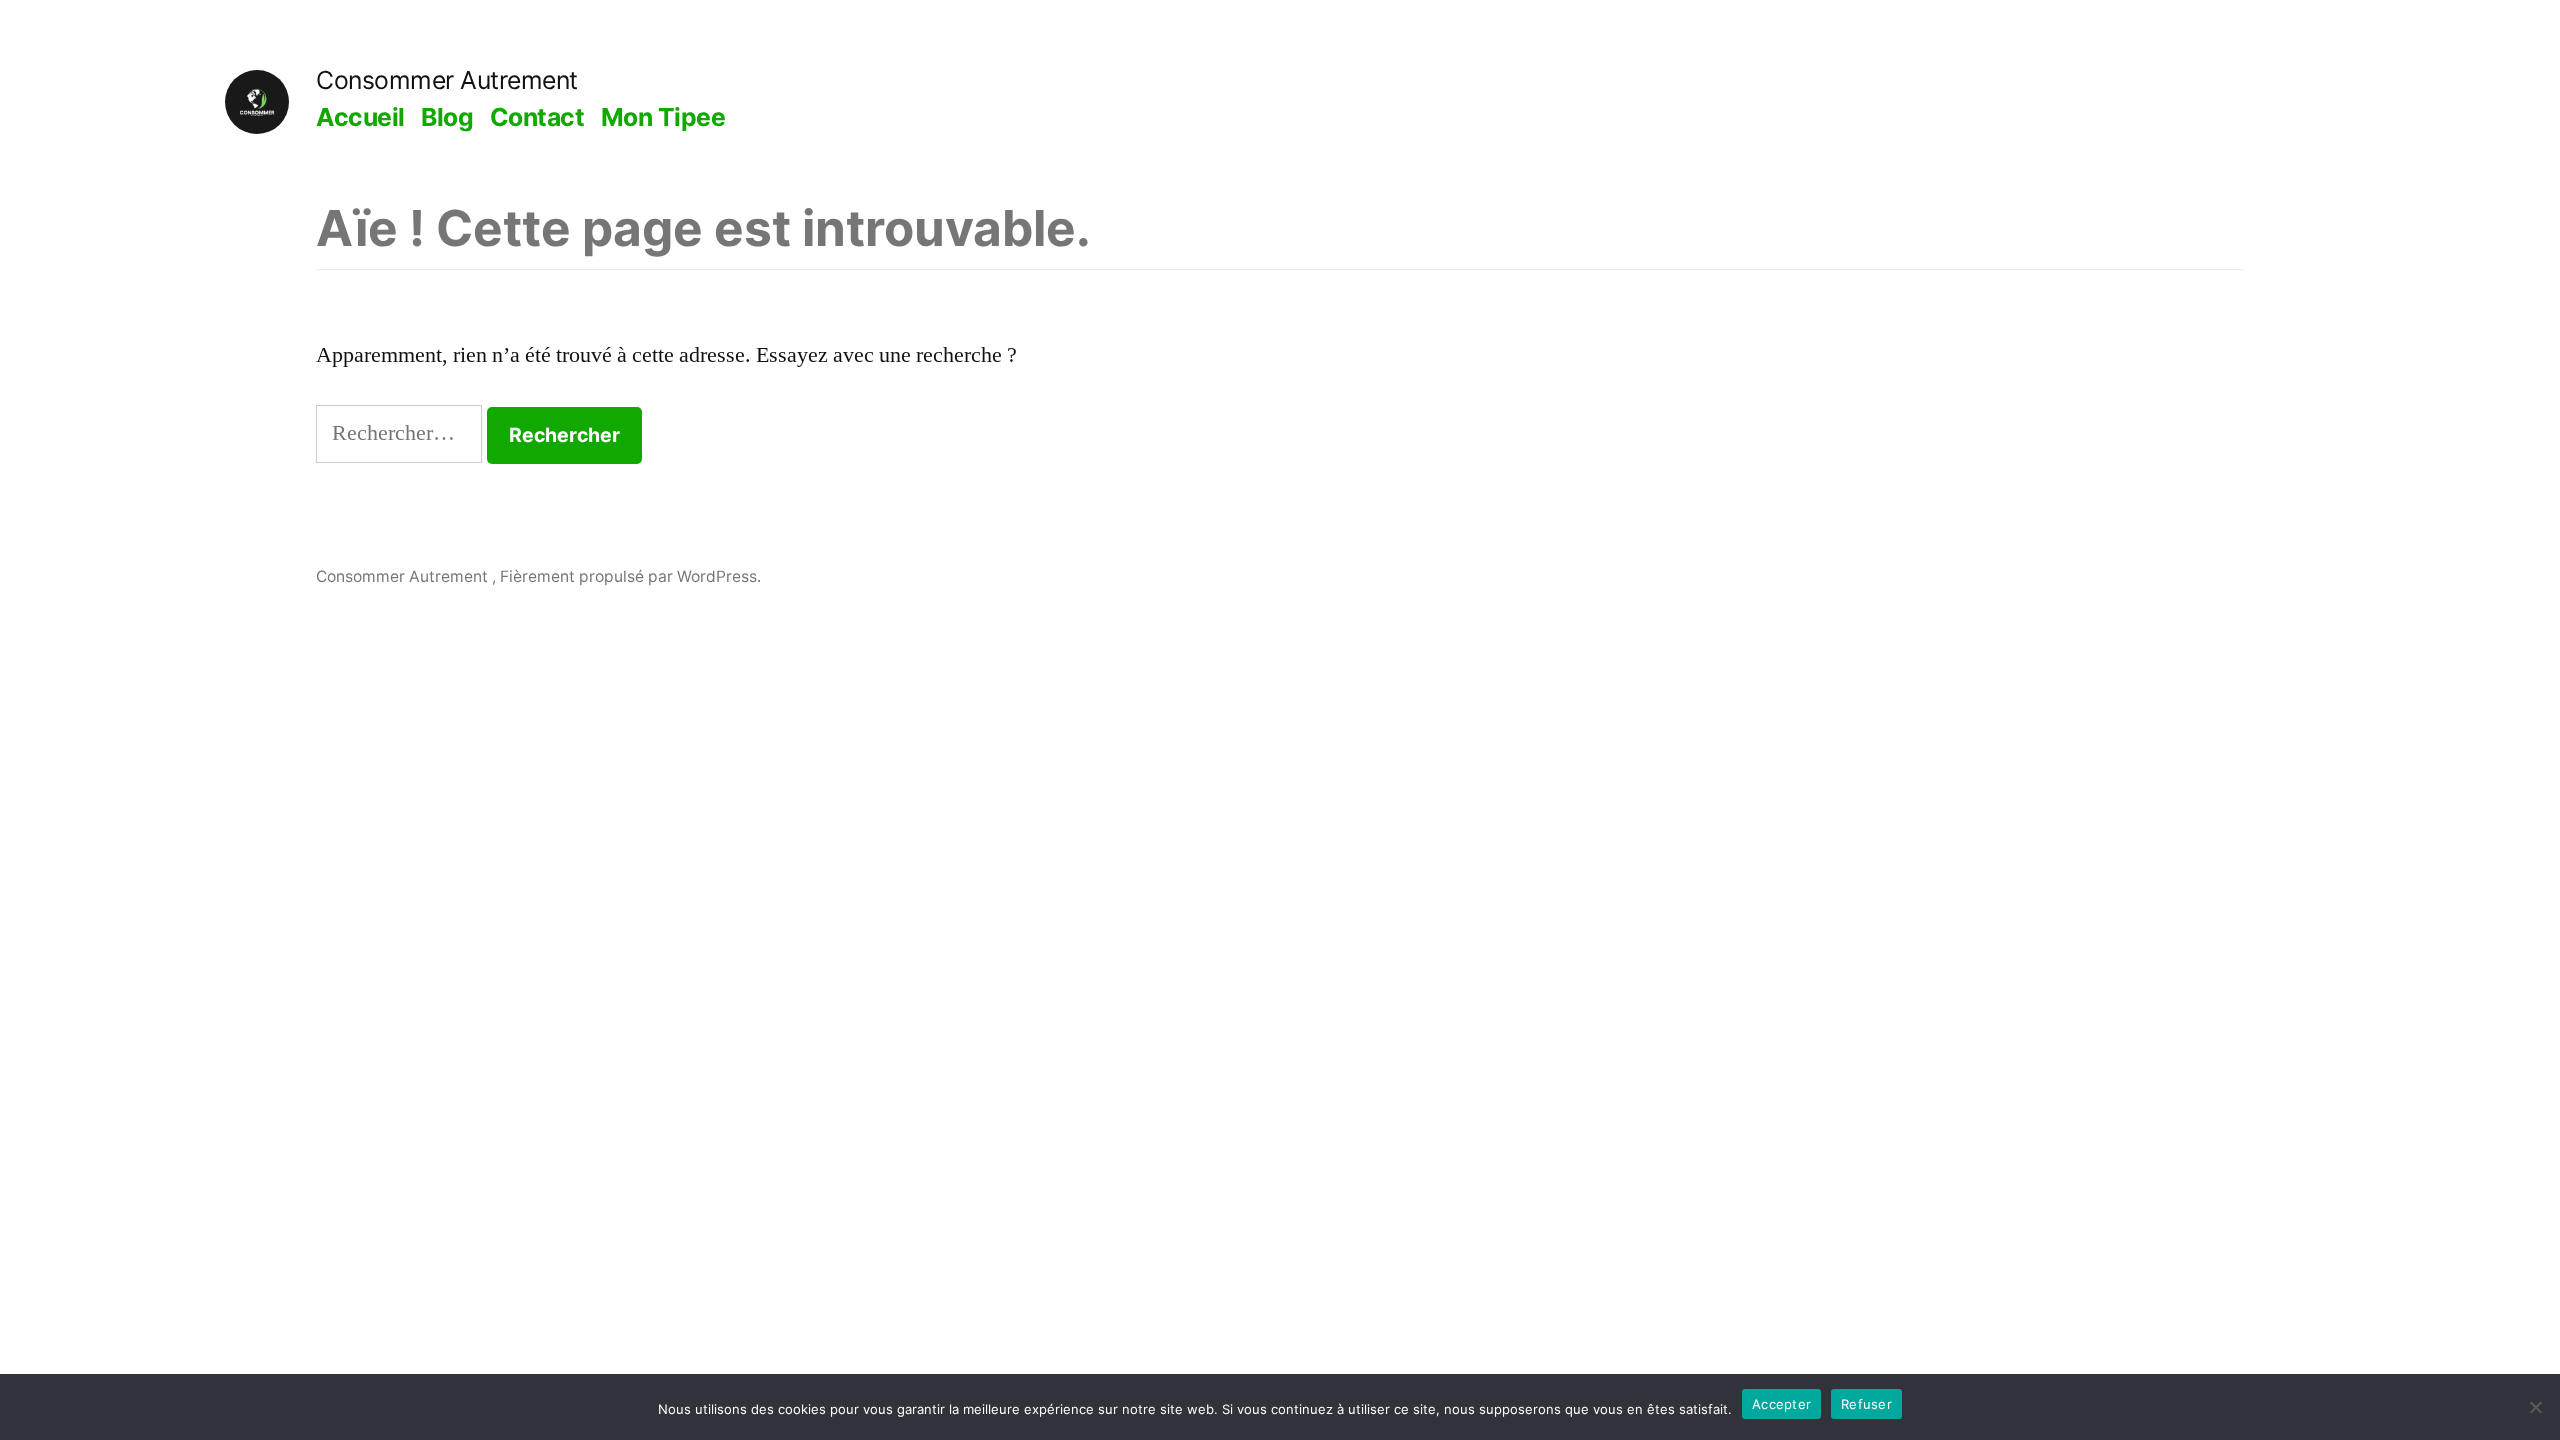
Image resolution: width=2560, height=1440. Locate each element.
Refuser (1866, 1404)
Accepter (1781, 1404)
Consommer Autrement (447, 80)
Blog (447, 117)
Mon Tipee (663, 117)
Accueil (360, 117)
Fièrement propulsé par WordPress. (630, 576)
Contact (537, 117)
